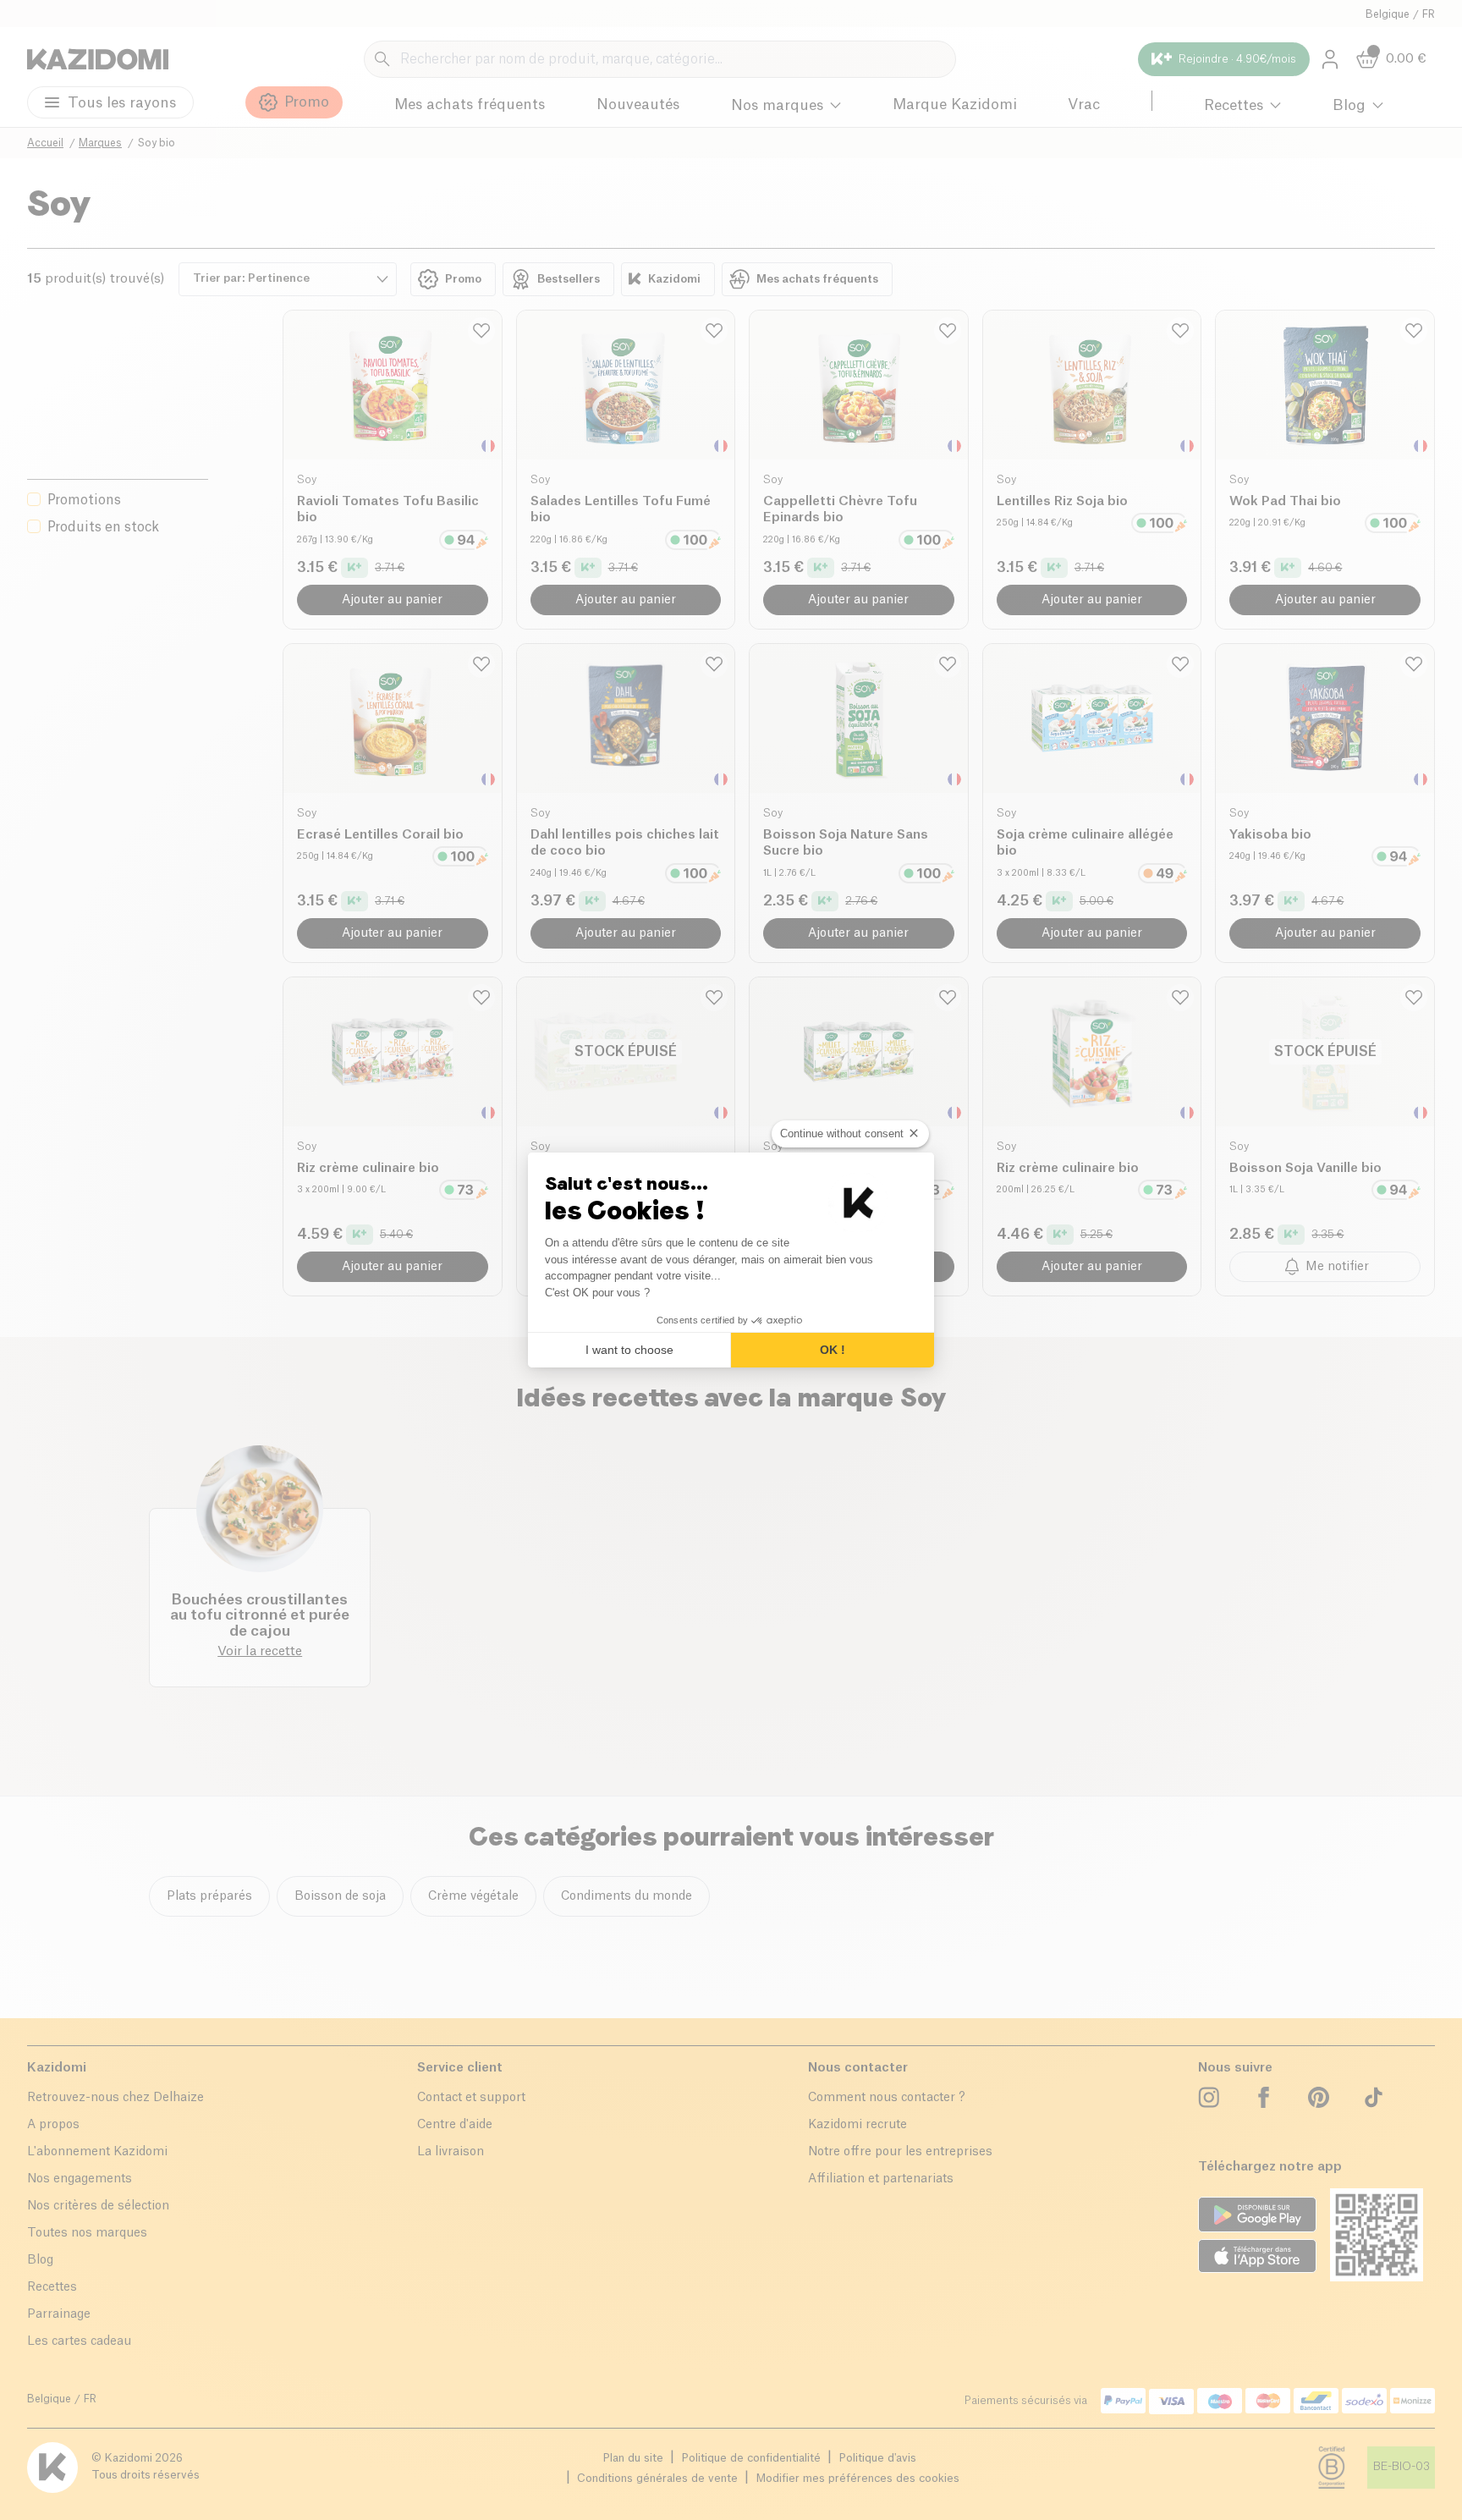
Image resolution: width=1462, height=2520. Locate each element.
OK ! (833, 1350)
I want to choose (629, 1350)
